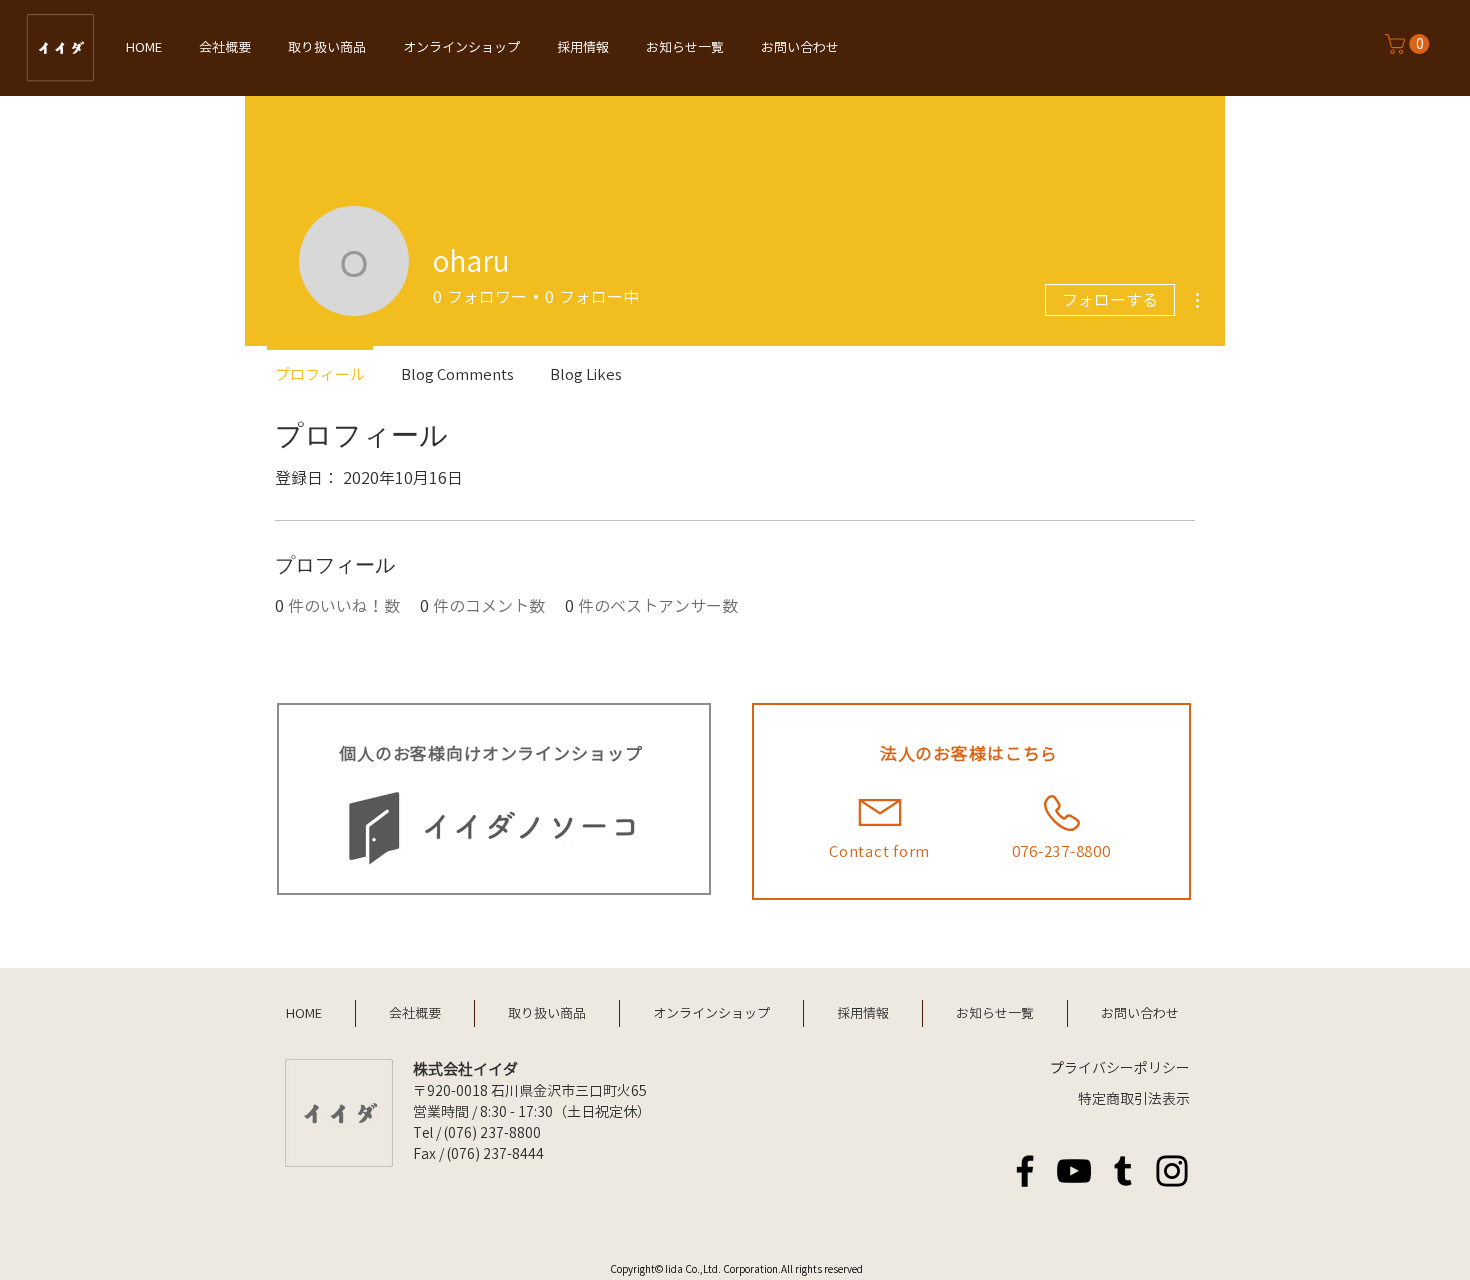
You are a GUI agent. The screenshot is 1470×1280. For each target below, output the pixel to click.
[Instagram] (1172, 1171)
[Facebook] (1025, 1171)
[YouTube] (1074, 1171)
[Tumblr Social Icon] (1123, 1171)
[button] (1409, 44)
